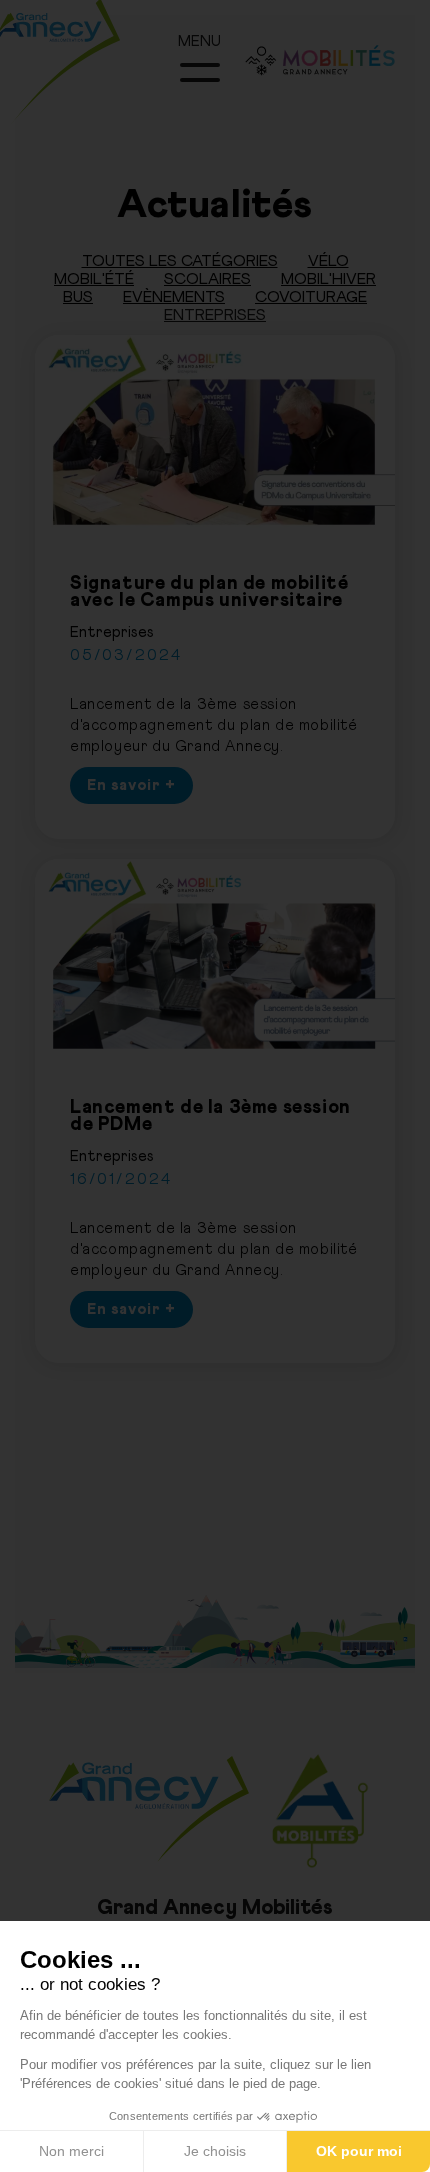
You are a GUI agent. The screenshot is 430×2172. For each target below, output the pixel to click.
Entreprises (215, 315)
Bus (78, 297)
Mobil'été (94, 279)
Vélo (328, 261)
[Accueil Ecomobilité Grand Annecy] (80, 80)
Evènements (174, 297)
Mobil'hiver (328, 279)
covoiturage (311, 297)
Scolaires (207, 279)
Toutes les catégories (180, 261)
